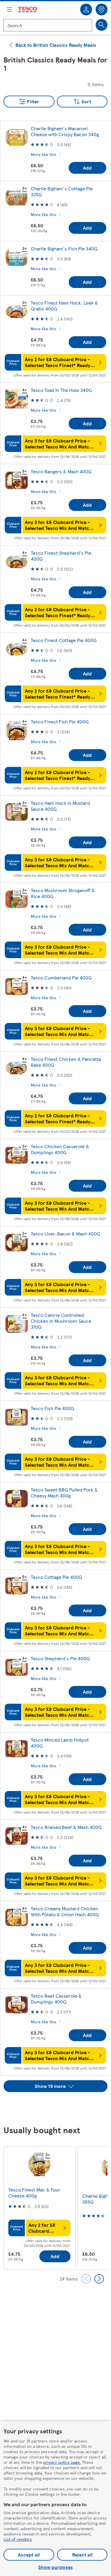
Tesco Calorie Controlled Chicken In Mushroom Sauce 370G (61, 1321)
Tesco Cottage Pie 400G (56, 1577)
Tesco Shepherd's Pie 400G (60, 1658)
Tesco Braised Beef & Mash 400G (66, 1827)
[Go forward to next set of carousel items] (99, 2279)
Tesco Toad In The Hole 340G (61, 390)
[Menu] (9, 9)
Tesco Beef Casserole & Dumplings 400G (56, 1999)
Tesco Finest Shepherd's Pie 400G (61, 556)
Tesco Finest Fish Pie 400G (60, 721)
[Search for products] (102, 25)
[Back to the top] (59, 2107)
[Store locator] (102, 9)
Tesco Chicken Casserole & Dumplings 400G (60, 1149)
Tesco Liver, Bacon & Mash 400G (65, 1234)
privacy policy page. (62, 2462)
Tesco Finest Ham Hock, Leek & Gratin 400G (64, 306)
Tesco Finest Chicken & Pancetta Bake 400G (66, 1062)
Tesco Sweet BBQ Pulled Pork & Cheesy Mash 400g (64, 1493)
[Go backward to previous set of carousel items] (86, 2279)
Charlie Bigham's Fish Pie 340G (64, 248)
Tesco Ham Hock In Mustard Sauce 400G (60, 806)
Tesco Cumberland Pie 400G (61, 978)
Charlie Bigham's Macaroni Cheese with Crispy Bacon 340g (65, 131)
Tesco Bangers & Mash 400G (61, 471)
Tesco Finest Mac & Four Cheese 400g (34, 2193)
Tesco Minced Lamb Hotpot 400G (60, 1743)
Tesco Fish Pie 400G (52, 1408)
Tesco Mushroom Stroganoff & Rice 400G (63, 893)
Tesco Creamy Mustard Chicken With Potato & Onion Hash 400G (65, 1911)
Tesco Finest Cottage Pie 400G (64, 640)
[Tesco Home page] (28, 10)
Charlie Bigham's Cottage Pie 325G (62, 191)
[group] (39, 2208)
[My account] (86, 9)
